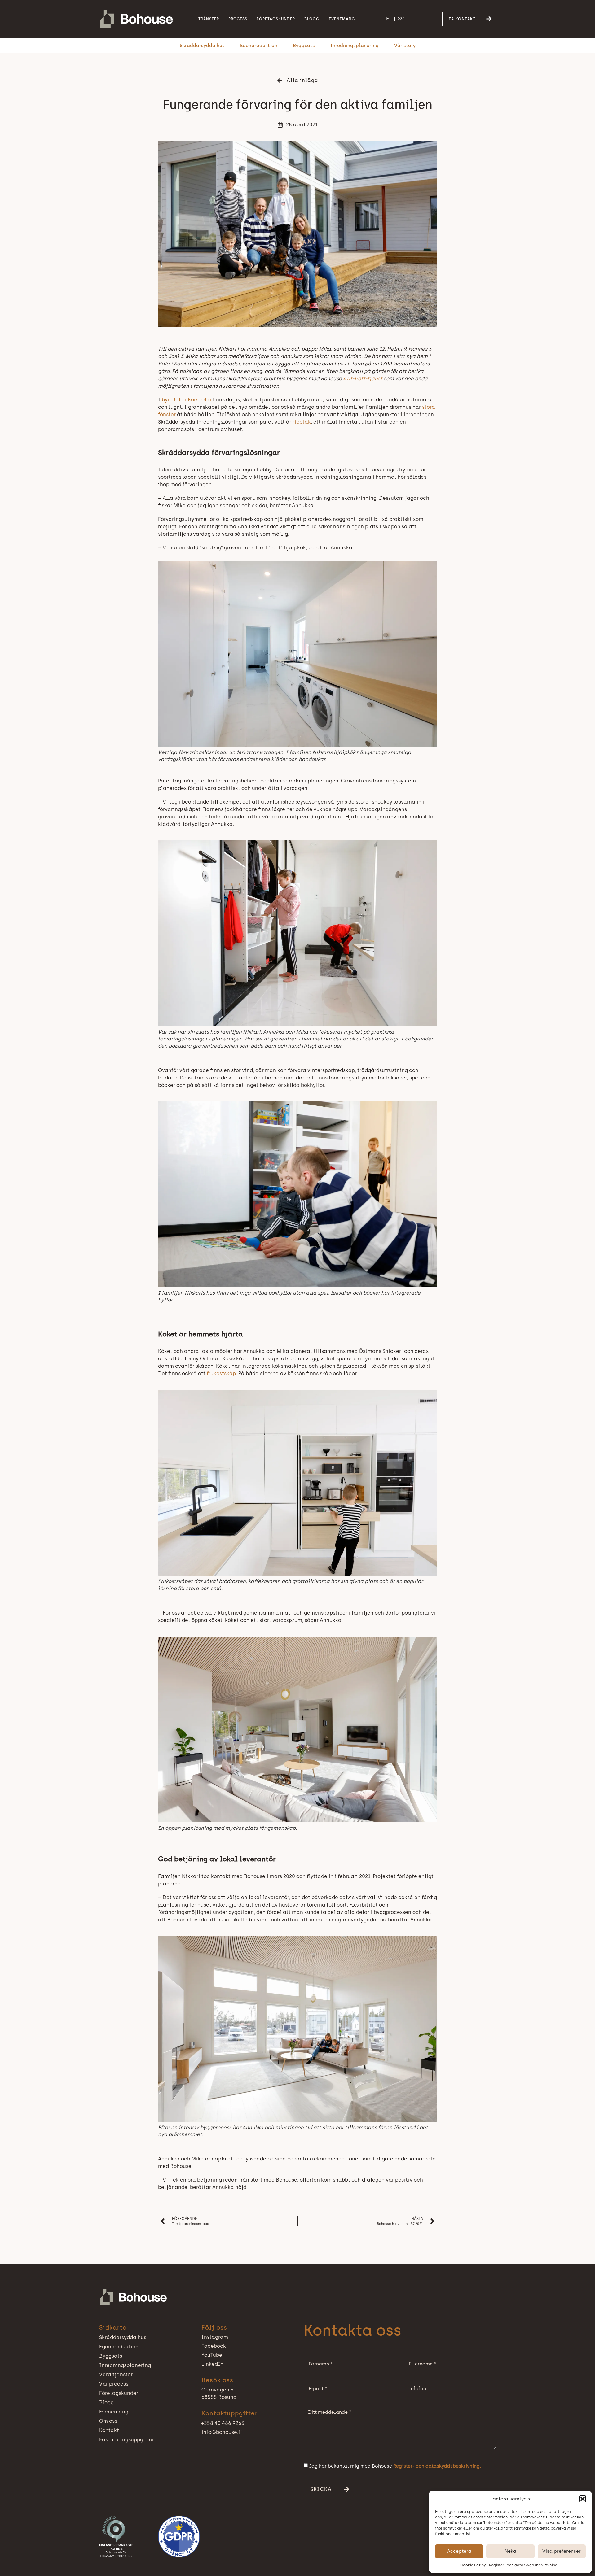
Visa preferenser (562, 2551)
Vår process (114, 2384)
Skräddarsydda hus (202, 46)
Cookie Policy (473, 2565)
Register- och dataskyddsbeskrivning (523, 2565)
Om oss (108, 2421)
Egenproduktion (259, 46)
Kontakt (109, 2430)
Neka (510, 2551)
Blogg (312, 19)
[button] (583, 2499)
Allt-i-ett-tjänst (363, 379)
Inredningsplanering (355, 46)
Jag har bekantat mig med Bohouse (395, 2466)
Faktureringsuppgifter (127, 2440)
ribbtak (302, 422)
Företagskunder (276, 19)
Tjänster (209, 19)
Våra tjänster (116, 2375)
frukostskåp (221, 1373)
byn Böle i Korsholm (186, 400)
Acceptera (459, 2551)
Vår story (405, 46)
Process (238, 19)
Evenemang (342, 19)
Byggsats (304, 46)
